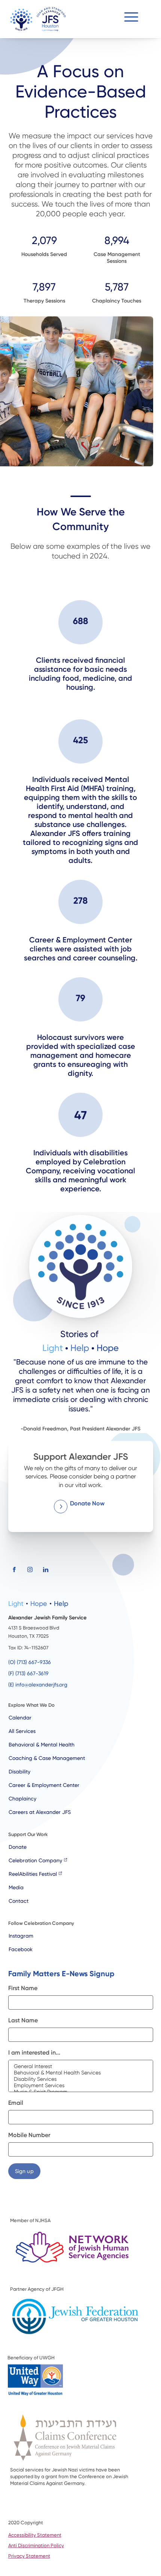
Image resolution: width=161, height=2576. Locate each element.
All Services (22, 1731)
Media (16, 1887)
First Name (23, 1988)
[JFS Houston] (38, 19)
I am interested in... (34, 2053)
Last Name (23, 2020)
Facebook (21, 1949)
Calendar (20, 1718)
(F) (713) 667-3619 (28, 1673)
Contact (19, 1901)
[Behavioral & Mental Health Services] (81, 2073)
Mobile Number (29, 2135)
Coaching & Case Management (47, 1758)
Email (16, 2103)
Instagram (21, 1936)
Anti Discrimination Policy (36, 2545)
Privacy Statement (29, 2556)
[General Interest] (81, 2066)
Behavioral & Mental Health (42, 1745)
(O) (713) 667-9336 (30, 1662)
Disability (19, 1772)
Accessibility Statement (35, 2535)
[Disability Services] (81, 2079)
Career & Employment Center (44, 1785)
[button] (131, 19)
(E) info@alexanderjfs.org (38, 1685)
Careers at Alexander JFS (40, 1812)
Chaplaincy (22, 1799)
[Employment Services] (81, 2086)
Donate (18, 1847)
